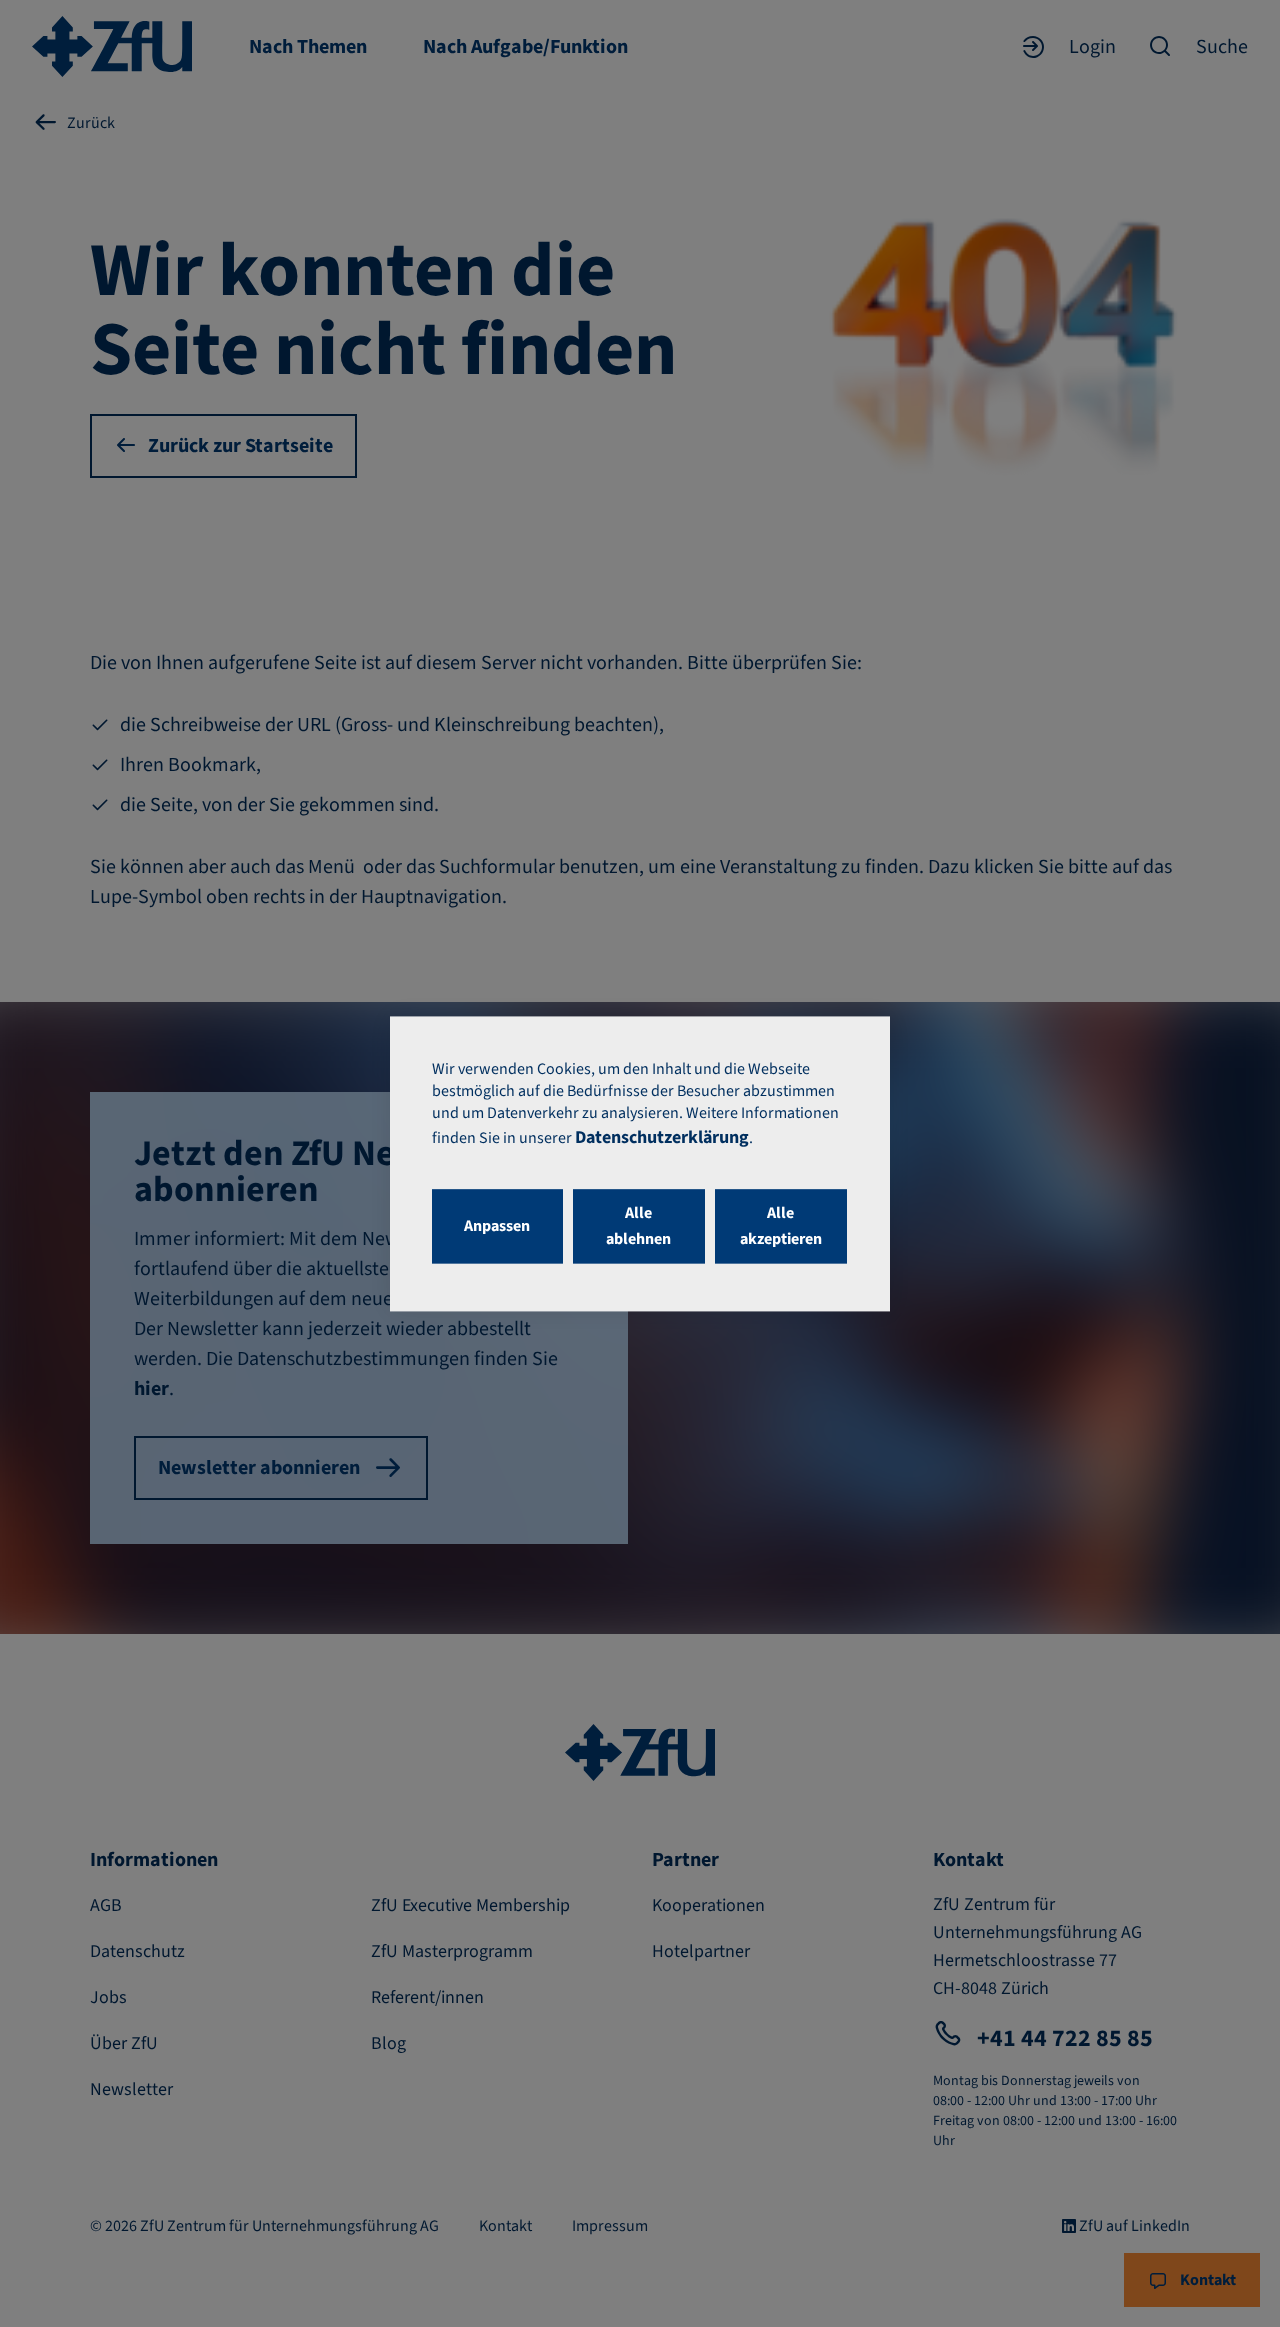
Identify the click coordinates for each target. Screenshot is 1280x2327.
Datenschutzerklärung (662, 1137)
